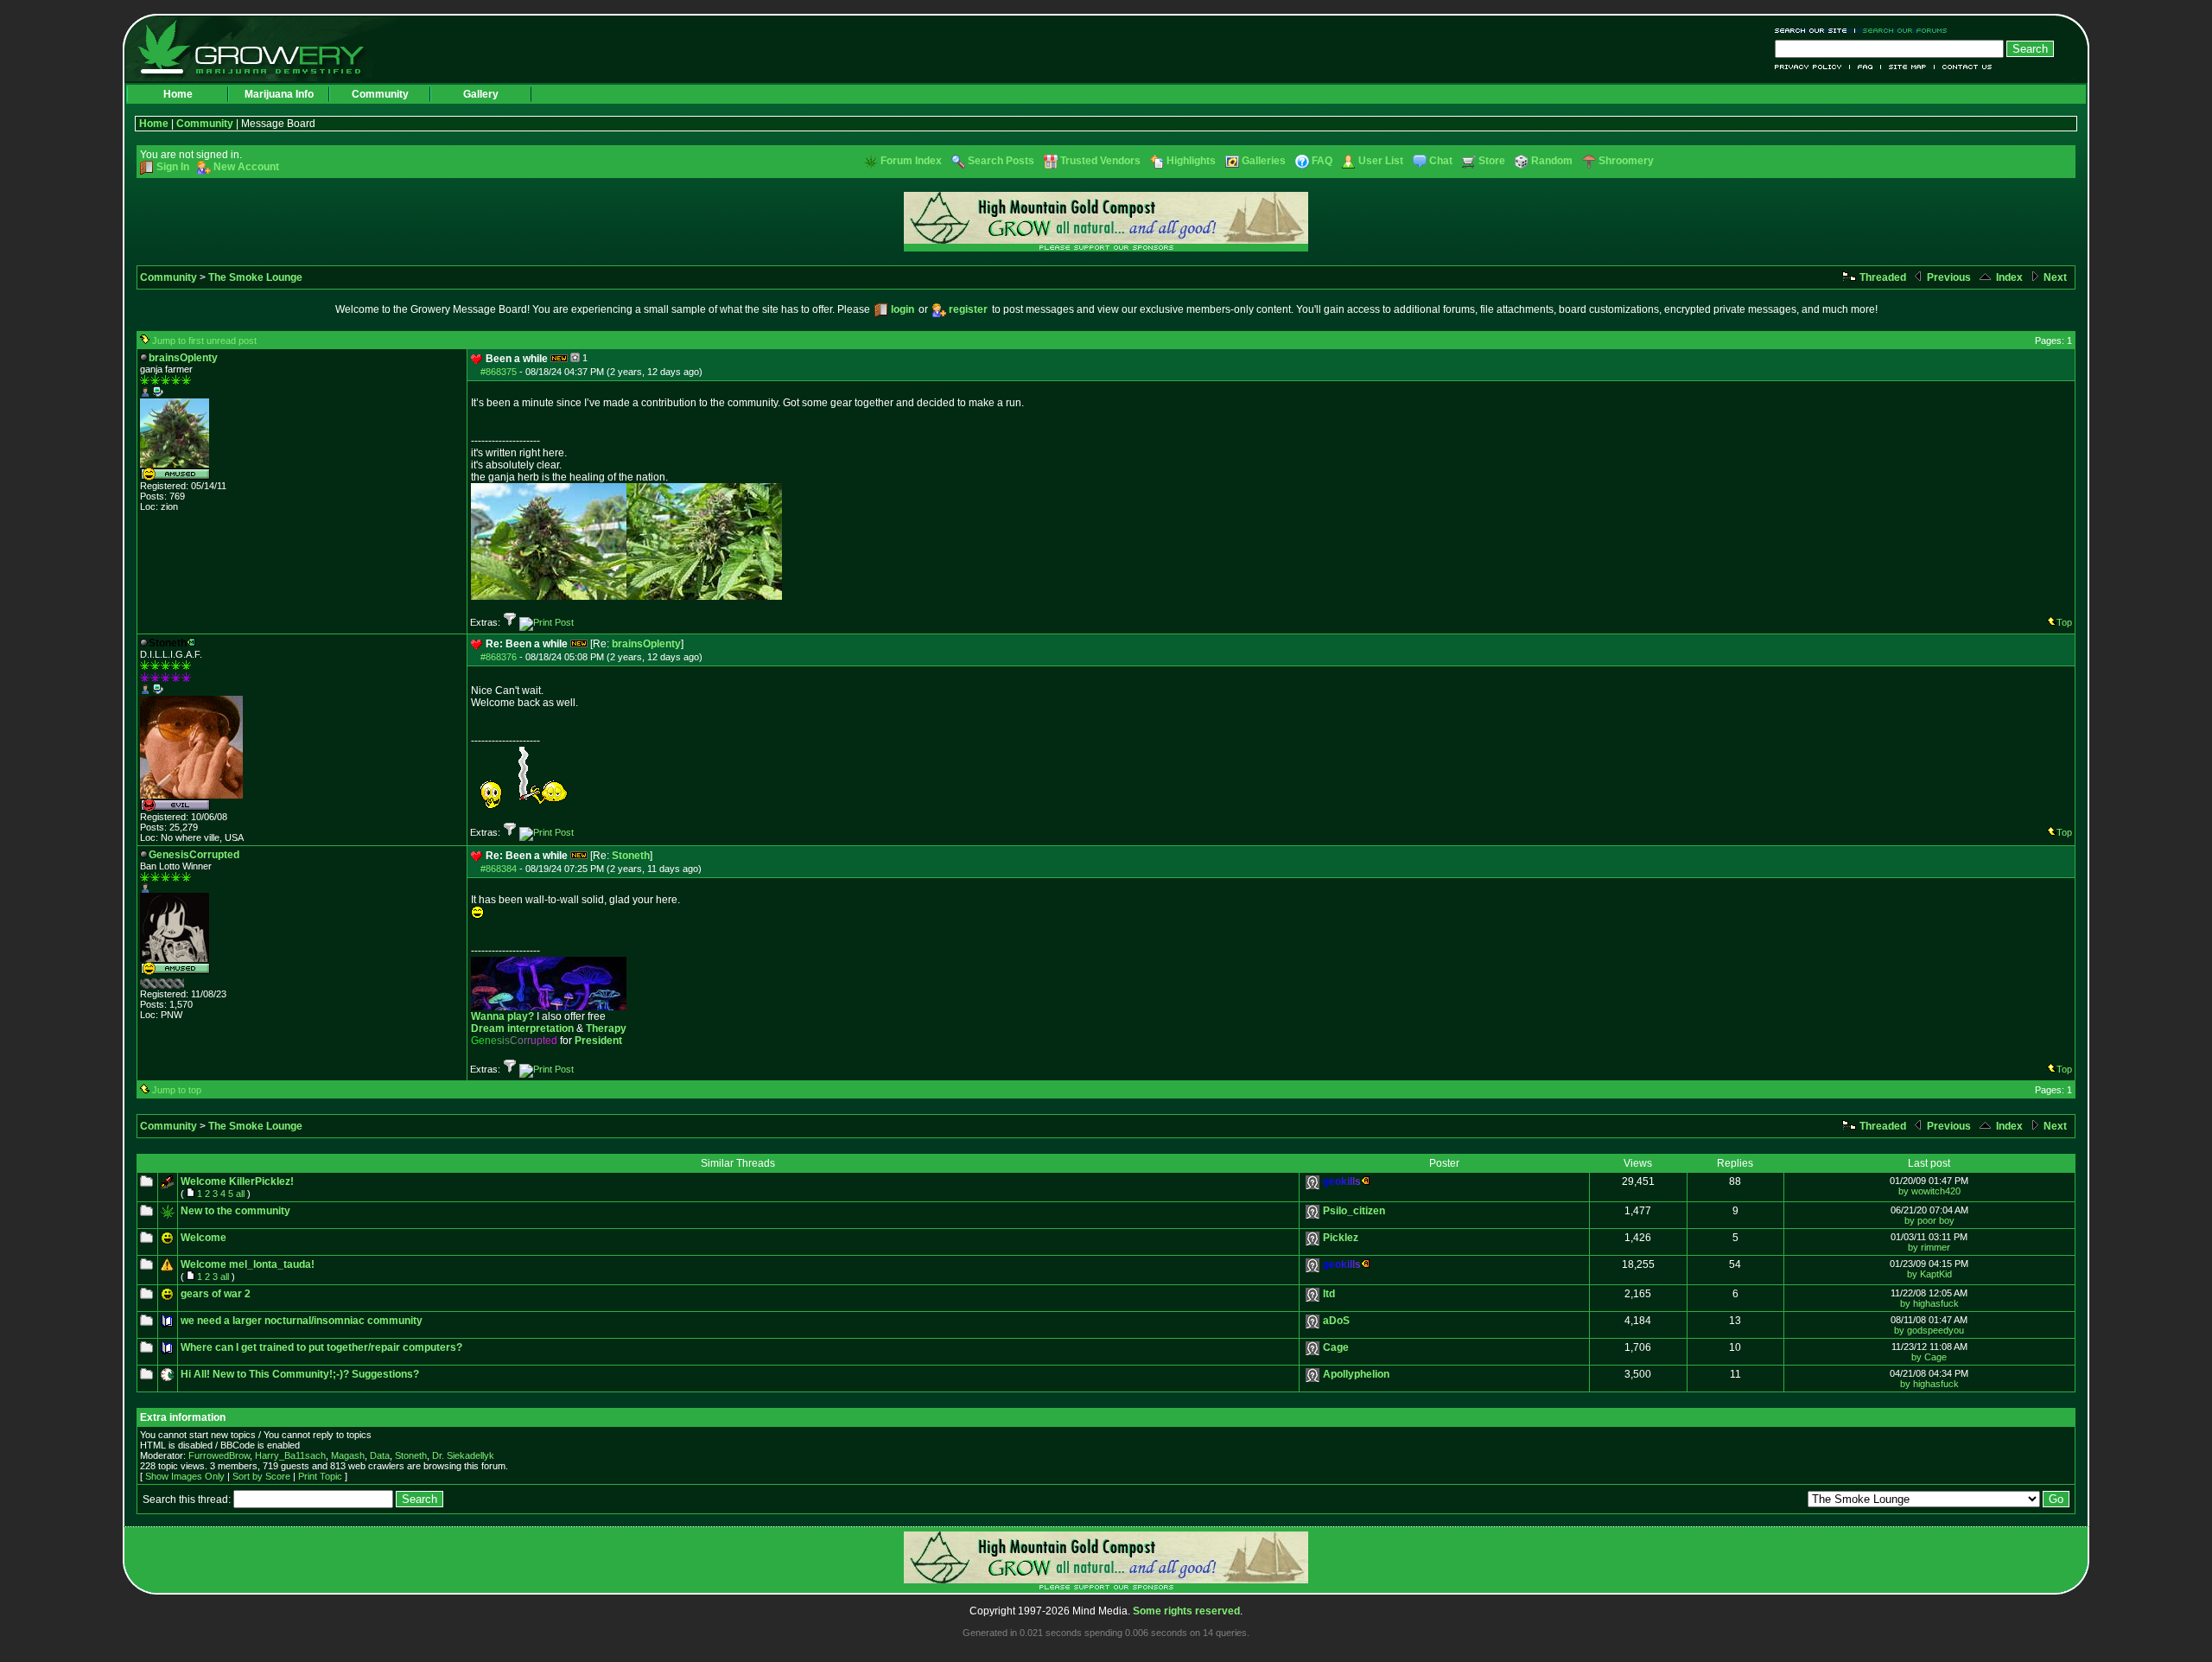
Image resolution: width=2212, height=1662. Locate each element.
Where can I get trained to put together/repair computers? (321, 1347)
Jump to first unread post (204, 341)
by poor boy (1929, 1220)
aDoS (1336, 1321)
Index (2008, 277)
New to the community (235, 1211)
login (903, 309)
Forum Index (911, 161)
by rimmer (1929, 1247)
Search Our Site (1815, 31)
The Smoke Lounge (255, 277)
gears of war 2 (216, 1294)
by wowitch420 (1929, 1191)
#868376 (499, 657)
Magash (348, 1455)
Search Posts (1001, 161)
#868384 (499, 869)
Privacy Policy (1812, 67)
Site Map (1908, 67)
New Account (246, 167)
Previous (1948, 277)
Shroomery (1626, 161)
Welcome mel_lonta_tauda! (248, 1264)
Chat (1441, 161)
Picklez (1341, 1238)
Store (1492, 161)
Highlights (1191, 161)
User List (1381, 161)
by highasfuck (1929, 1303)
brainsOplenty (646, 644)
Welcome (203, 1238)
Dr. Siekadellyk (463, 1455)
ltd (1329, 1294)
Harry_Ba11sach (290, 1455)
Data (380, 1455)
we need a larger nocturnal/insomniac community (302, 1321)
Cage (1336, 1347)
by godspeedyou (1929, 1330)
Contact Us (1964, 67)
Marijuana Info (279, 94)
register (968, 309)
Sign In (173, 167)
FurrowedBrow (219, 1455)
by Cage (1929, 1357)
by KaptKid (1929, 1274)
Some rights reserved (1186, 1611)
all (240, 1194)
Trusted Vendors (1100, 161)
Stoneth (631, 856)
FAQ (1866, 67)
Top (2064, 622)
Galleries (1264, 161)
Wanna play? (502, 1016)
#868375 (499, 372)
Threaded (1881, 277)
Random (1552, 161)
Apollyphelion (1356, 1374)
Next (2054, 277)
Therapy (606, 1028)
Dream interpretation (522, 1028)
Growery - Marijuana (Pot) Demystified (261, 48)
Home (178, 94)
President (598, 1041)
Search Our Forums (1902, 31)
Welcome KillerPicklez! (237, 1181)
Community (380, 94)
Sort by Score (261, 1476)
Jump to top (177, 1090)
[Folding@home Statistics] (175, 985)
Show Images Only (185, 1476)
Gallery (481, 94)
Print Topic (320, 1476)
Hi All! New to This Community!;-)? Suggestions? (300, 1374)
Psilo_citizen (1354, 1211)
